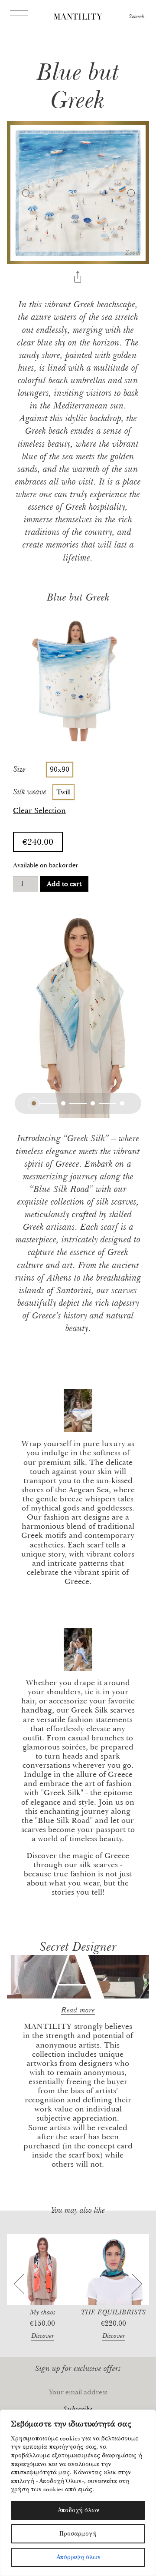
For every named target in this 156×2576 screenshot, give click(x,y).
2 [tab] (63, 1103)
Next (131, 193)
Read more (78, 2010)
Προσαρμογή (78, 2534)
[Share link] (78, 278)
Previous (25, 193)
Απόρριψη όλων (78, 2557)
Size (19, 769)
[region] (78, 2493)
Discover (43, 2336)
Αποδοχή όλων (78, 2510)
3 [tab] (93, 1103)
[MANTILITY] (78, 18)
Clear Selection (39, 811)
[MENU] (19, 16)
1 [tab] (34, 1103)
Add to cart (64, 884)
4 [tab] (122, 1103)
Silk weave (30, 792)
